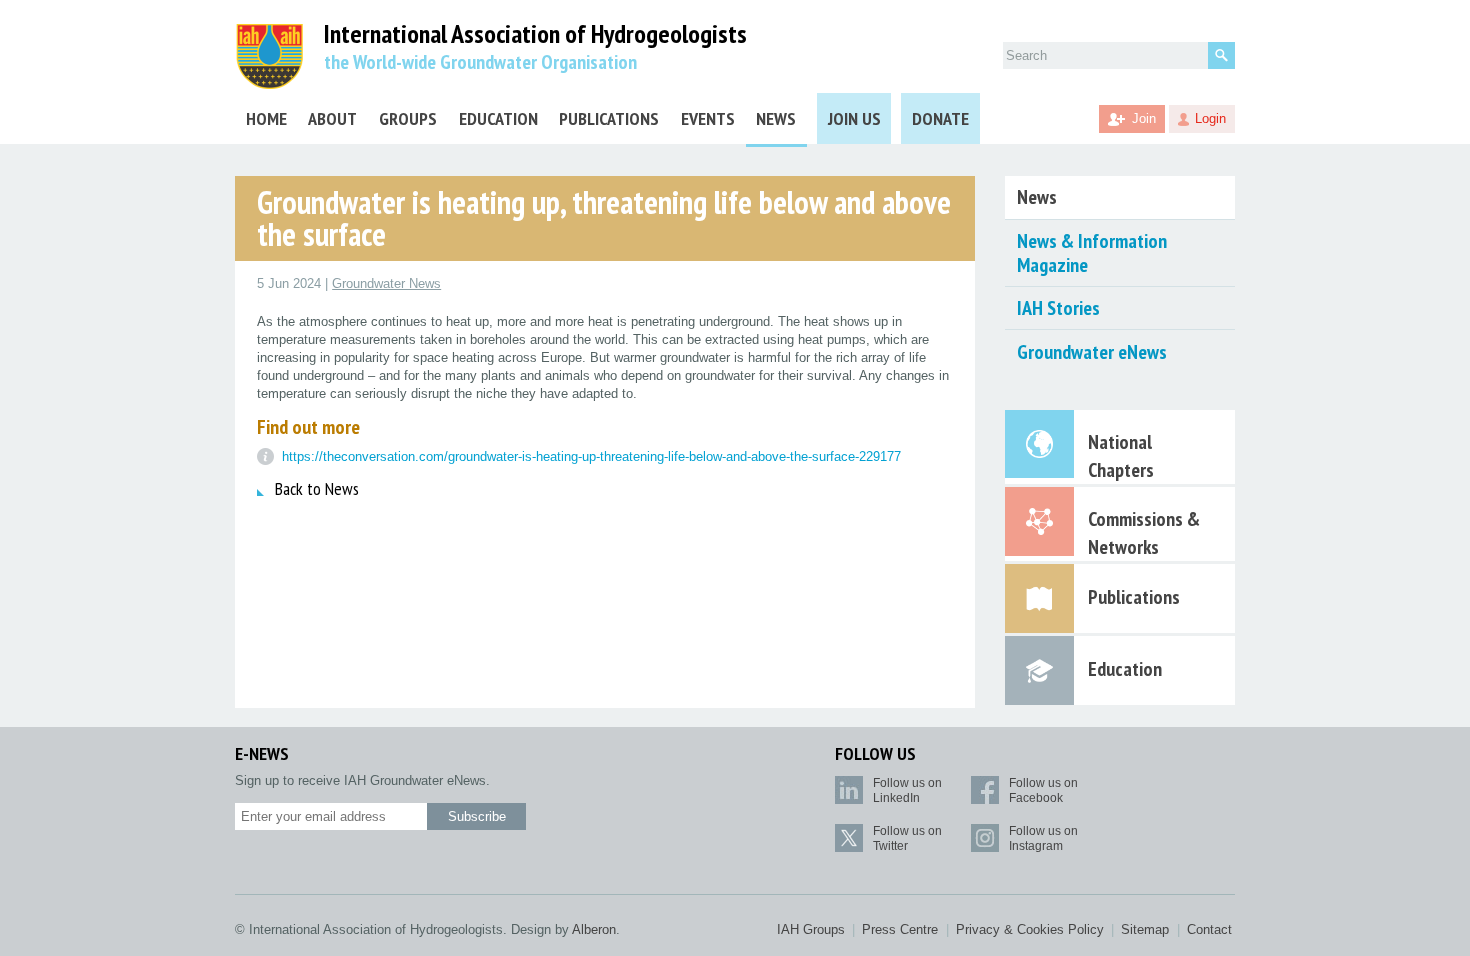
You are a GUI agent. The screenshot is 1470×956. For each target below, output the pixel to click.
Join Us (854, 118)
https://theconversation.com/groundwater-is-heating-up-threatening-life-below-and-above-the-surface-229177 (591, 456)
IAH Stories (1058, 308)
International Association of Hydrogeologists (535, 34)
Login (1210, 118)
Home (266, 118)
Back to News (317, 488)
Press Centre (900, 929)
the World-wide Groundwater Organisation (480, 62)
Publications (609, 118)
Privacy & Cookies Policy (1030, 929)
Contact (1209, 929)
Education (498, 118)
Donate (940, 118)
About (332, 118)
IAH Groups (811, 929)
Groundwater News (386, 283)
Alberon (594, 929)
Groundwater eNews (1092, 352)
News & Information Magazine (1092, 253)
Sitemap (1145, 929)
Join (1144, 118)
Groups (408, 118)
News (776, 118)
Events (708, 118)
